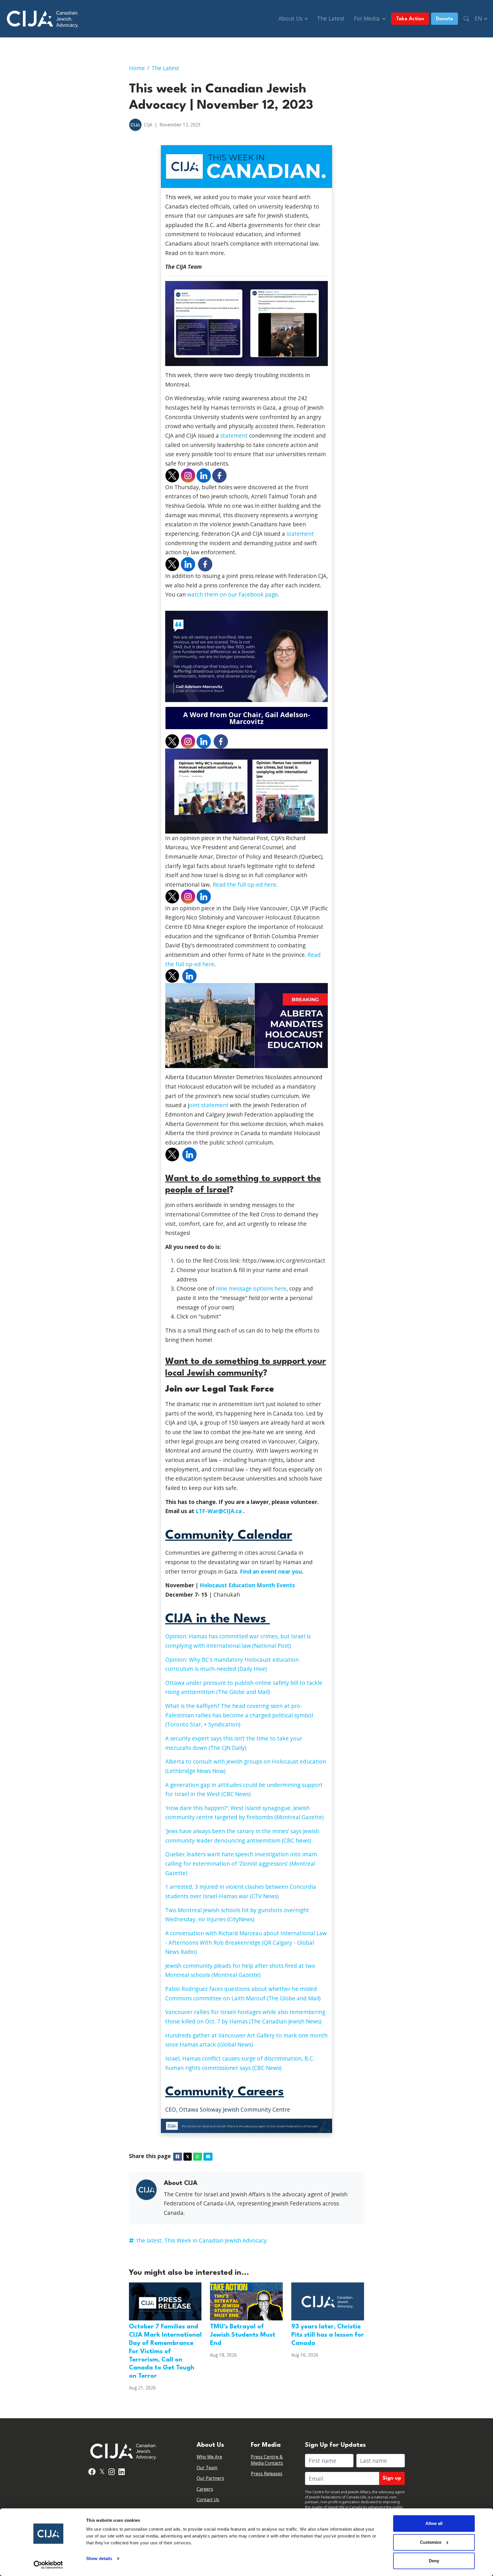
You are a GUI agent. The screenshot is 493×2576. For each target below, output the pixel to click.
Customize (431, 2542)
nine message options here (251, 1288)
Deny (434, 2561)
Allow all (434, 2523)
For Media (367, 18)
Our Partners (210, 2478)
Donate (444, 19)
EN (479, 18)
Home (137, 68)
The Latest (331, 18)
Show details (99, 2558)
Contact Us (208, 2500)
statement (234, 435)
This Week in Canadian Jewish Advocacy (216, 2240)
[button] (466, 19)
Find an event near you (271, 1571)
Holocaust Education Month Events (247, 1585)
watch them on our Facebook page (233, 594)
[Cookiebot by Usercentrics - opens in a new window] (48, 2565)
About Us (291, 18)
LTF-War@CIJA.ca (219, 1511)
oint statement (209, 1105)
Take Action (410, 19)
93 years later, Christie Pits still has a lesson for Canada (328, 2335)
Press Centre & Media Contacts (267, 2460)
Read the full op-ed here (244, 884)
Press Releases (267, 2474)
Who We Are (209, 2457)
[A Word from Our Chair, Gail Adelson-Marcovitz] (246, 718)
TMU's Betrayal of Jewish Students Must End (243, 2335)
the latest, (150, 2240)
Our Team (207, 2468)
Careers (205, 2489)
